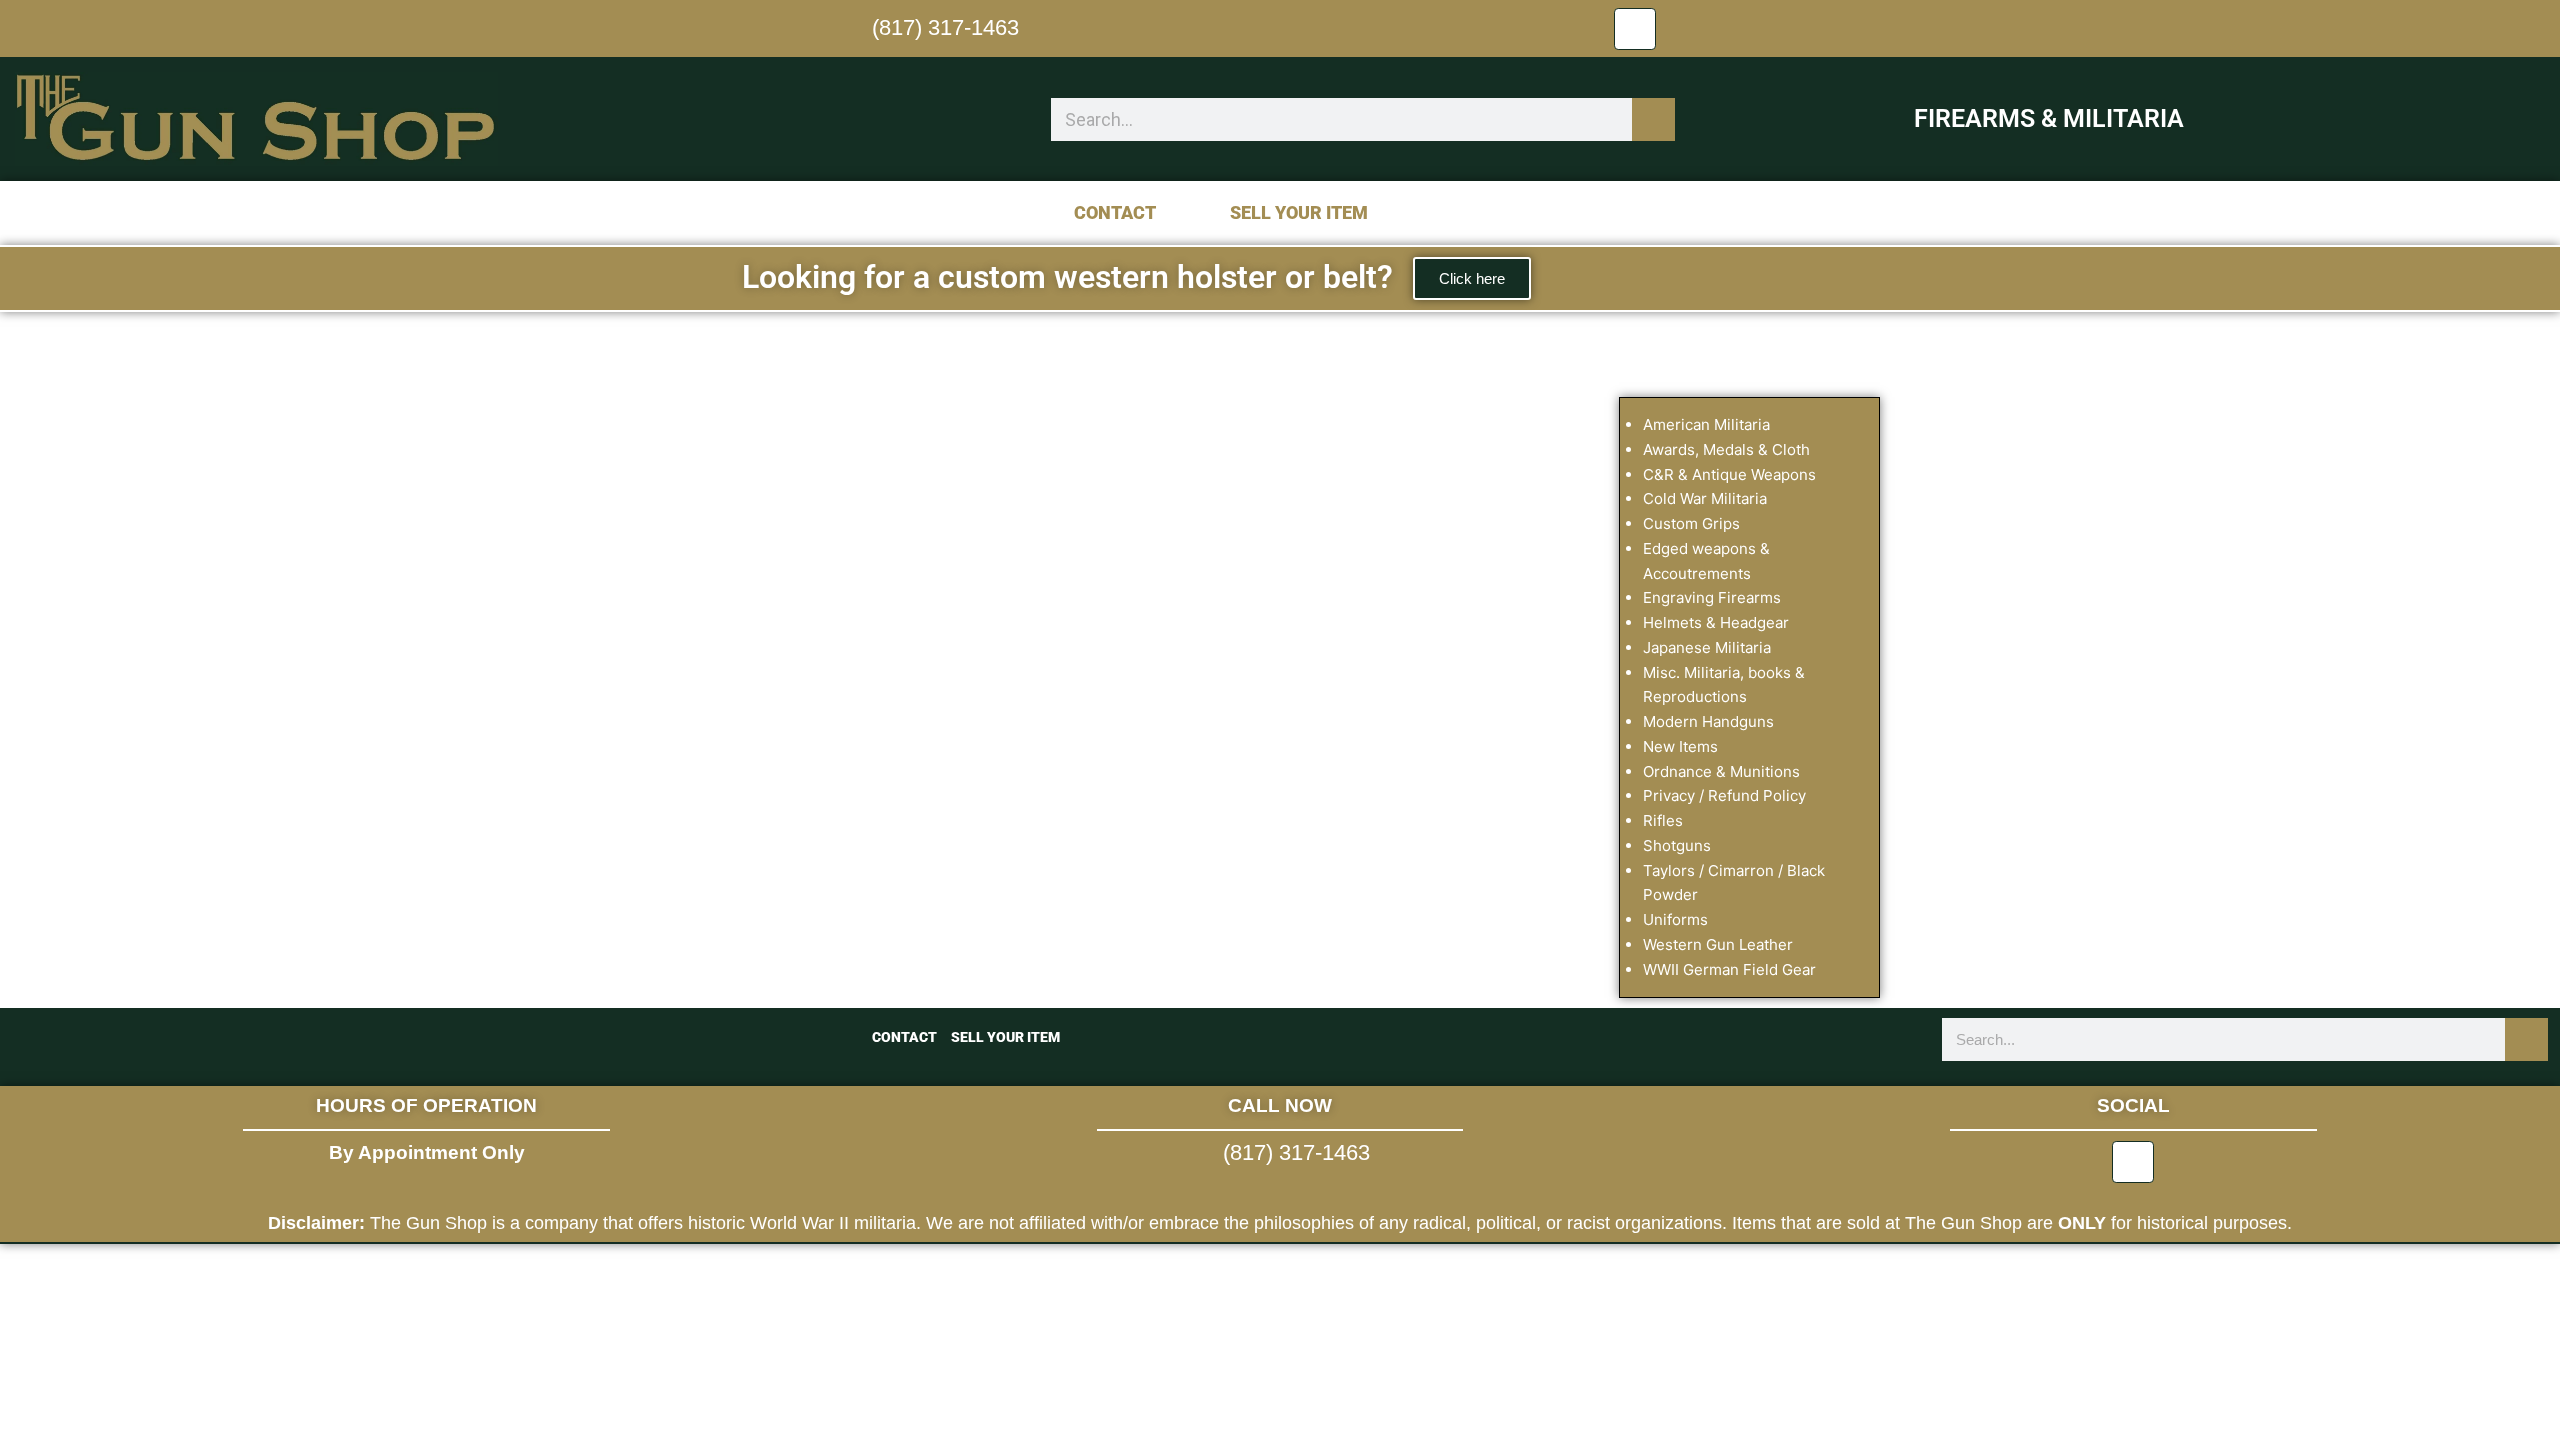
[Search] (1653, 119)
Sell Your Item (1299, 212)
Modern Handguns (1708, 721)
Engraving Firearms (1712, 597)
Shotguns (1677, 845)
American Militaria (1706, 424)
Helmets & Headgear (1716, 622)
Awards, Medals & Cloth (1726, 449)
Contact (1115, 212)
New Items (1680, 746)
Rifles (1663, 820)
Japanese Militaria (1707, 647)
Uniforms (1675, 919)
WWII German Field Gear (1729, 969)
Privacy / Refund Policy (1724, 795)
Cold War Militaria (1705, 498)
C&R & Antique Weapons (1729, 474)
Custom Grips (1691, 523)
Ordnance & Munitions (1721, 771)
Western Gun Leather (1718, 944)
